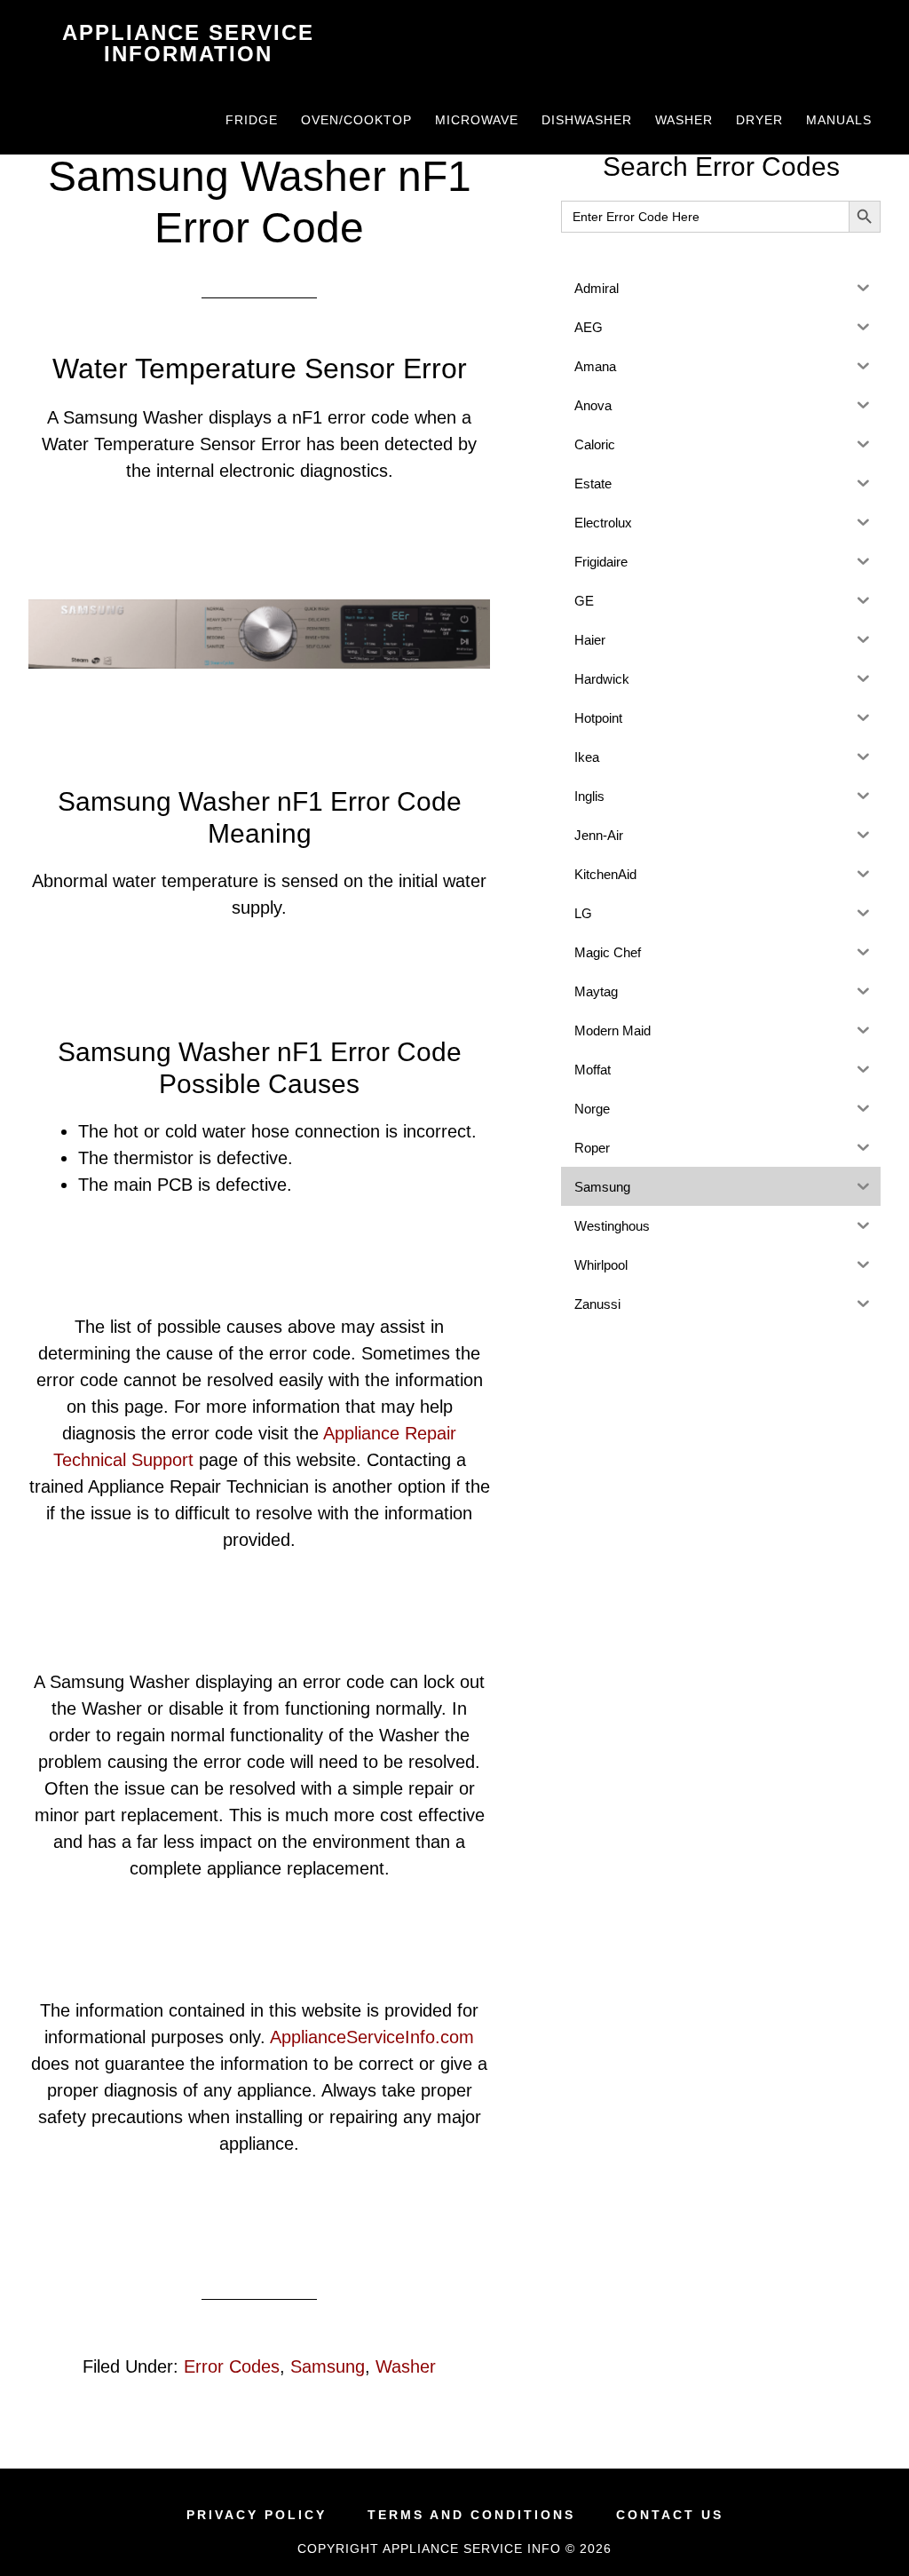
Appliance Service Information (188, 43)
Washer (406, 2366)
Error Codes (232, 2366)
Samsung (328, 2366)
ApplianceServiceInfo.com (372, 2037)
